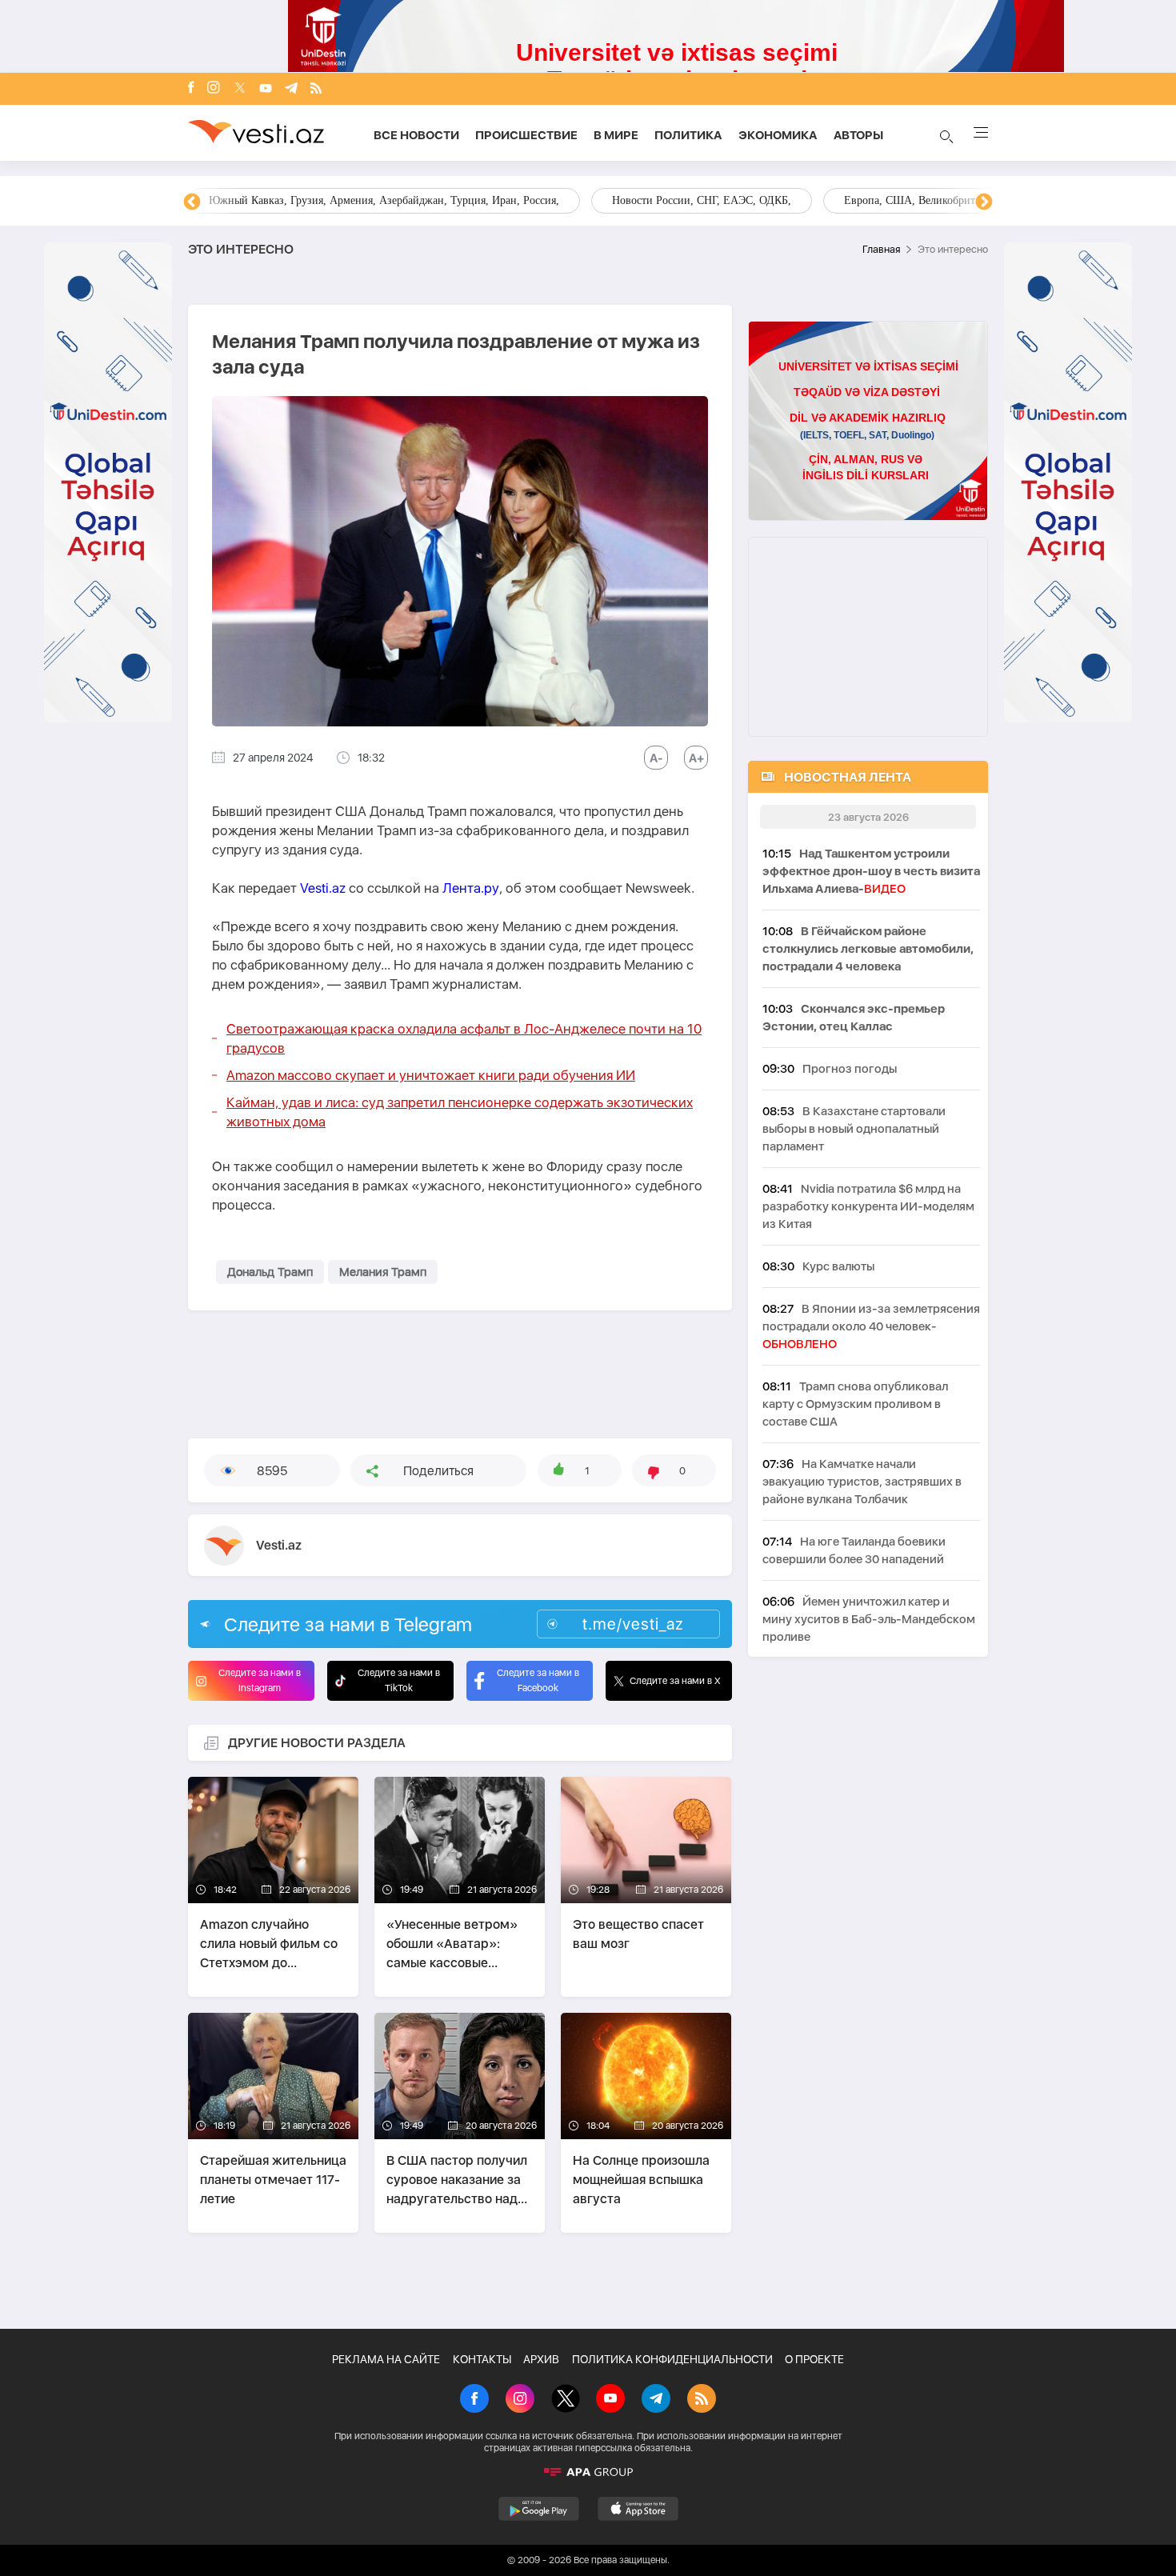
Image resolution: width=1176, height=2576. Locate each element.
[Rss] (316, 89)
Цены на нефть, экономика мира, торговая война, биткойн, (380, 200)
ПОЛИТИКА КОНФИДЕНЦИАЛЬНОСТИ (672, 2359)
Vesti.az (323, 888)
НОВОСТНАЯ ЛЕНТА (848, 777)
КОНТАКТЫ (482, 2359)
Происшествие (526, 135)
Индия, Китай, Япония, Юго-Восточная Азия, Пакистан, (713, 200)
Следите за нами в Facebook (538, 1680)
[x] (240, 89)
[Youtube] (266, 89)
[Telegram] (291, 89)
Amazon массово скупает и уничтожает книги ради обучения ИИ (431, 1075)
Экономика (778, 135)
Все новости (416, 135)
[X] (566, 2400)
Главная (881, 249)
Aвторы (858, 135)
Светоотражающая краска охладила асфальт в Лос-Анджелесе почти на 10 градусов (464, 1038)
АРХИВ (541, 2359)
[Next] (984, 202)
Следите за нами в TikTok (399, 1680)
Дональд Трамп (270, 1272)
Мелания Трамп (383, 1272)
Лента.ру (471, 888)
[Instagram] (214, 89)
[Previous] (192, 202)
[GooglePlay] (539, 2509)
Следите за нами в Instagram (260, 1680)
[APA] (588, 2472)
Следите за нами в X (675, 1681)
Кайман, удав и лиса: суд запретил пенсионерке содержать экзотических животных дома (460, 1112)
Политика (688, 135)
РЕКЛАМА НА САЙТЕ (386, 2359)
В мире (616, 135)
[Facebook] (191, 89)
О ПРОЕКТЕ (814, 2359)
